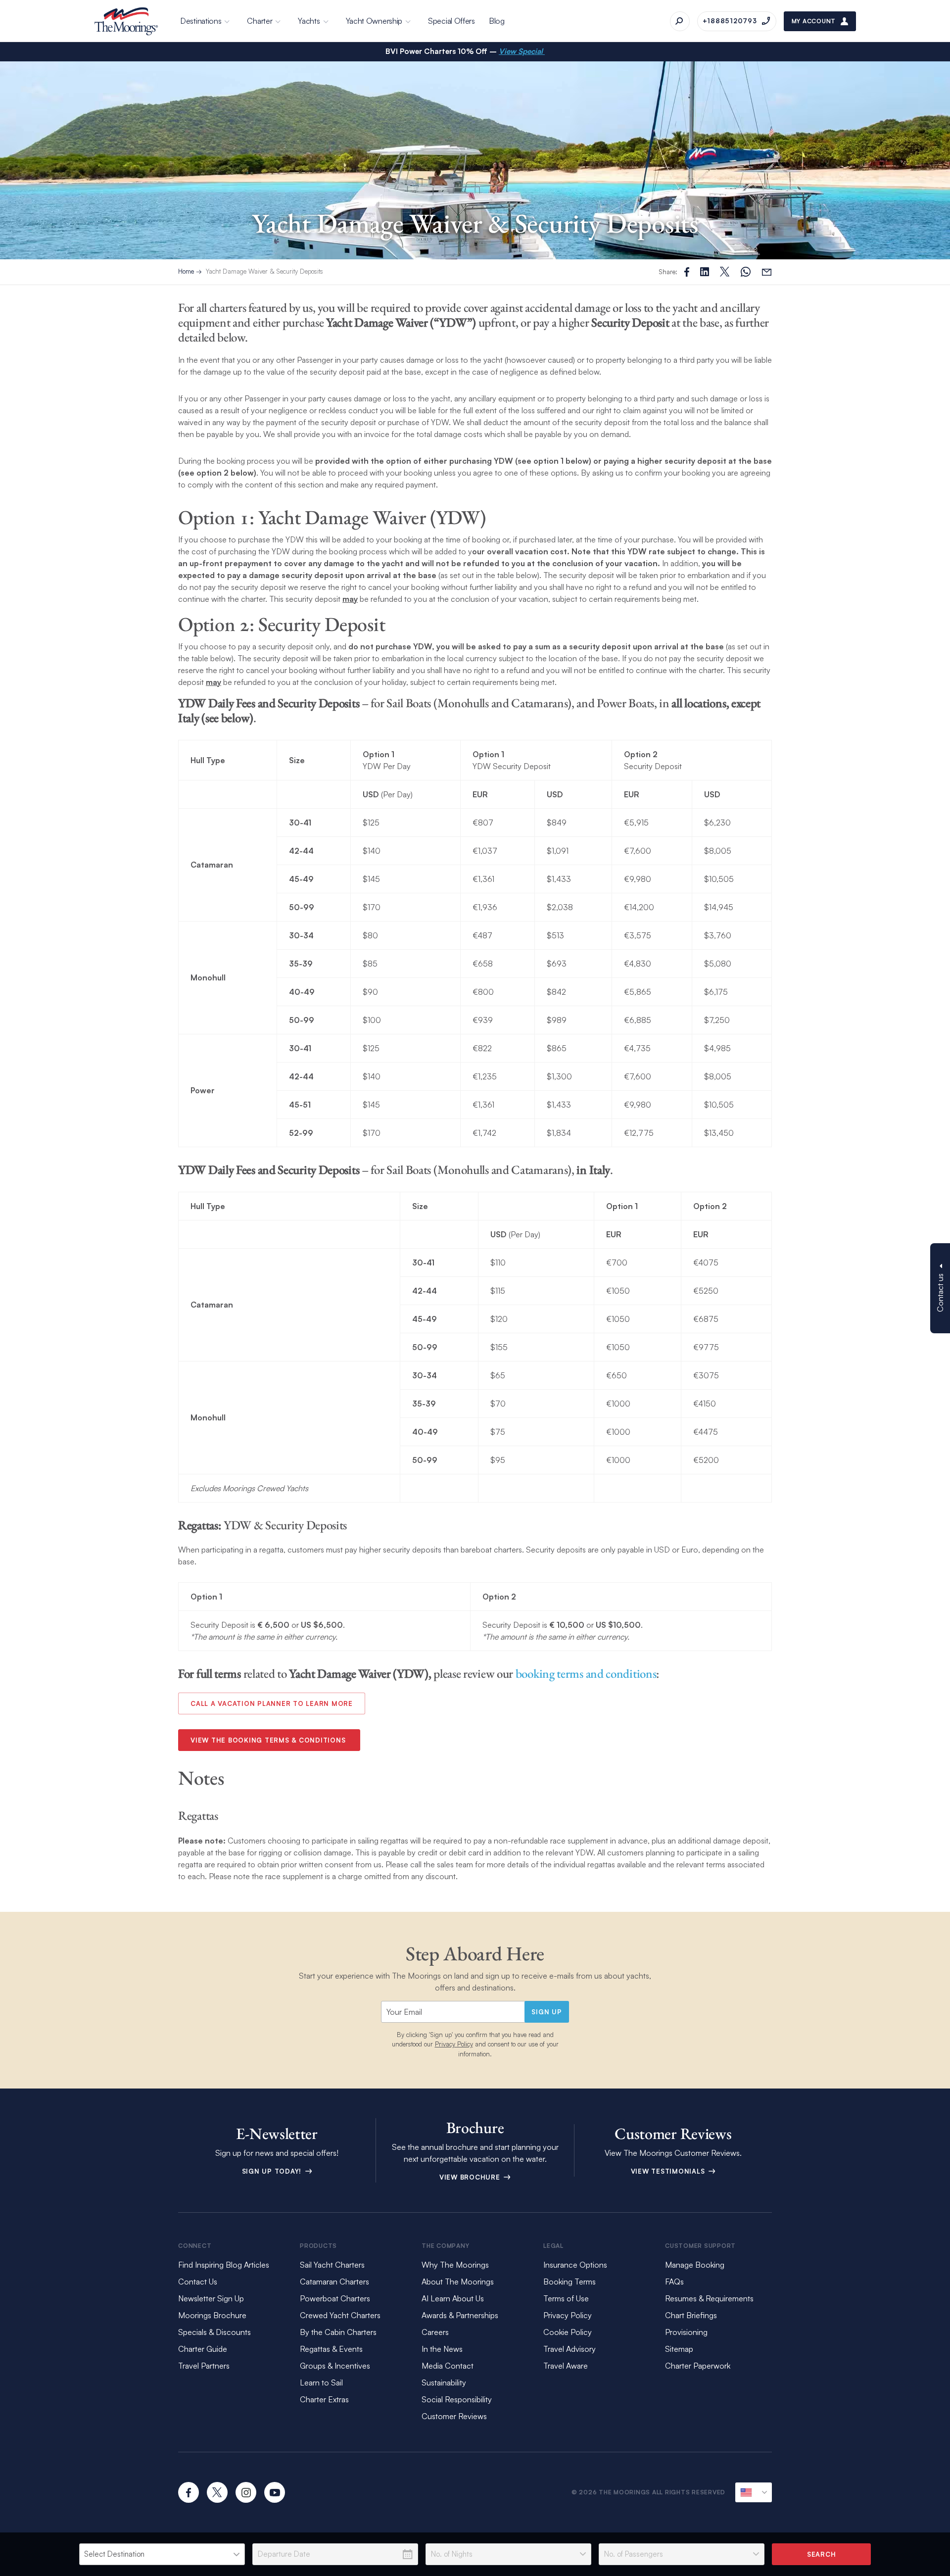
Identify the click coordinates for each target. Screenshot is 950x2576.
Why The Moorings (455, 2265)
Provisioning (686, 2332)
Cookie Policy (568, 2332)
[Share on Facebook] (687, 272)
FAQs (674, 2282)
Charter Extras (324, 2399)
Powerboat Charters (335, 2298)
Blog (497, 21)
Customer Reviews (454, 2416)
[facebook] (189, 2492)
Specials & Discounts (214, 2332)
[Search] (680, 21)
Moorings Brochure (212, 2315)
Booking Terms (570, 2282)
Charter (260, 21)
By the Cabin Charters (338, 2332)
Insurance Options (575, 2265)
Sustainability (444, 2382)
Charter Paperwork (698, 2366)
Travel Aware (566, 2366)
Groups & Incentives (335, 2366)
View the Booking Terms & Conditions (269, 1740)
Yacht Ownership (374, 21)
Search (822, 2554)
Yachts (309, 21)
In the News (442, 2349)
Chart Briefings (691, 2315)
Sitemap (679, 2349)
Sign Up (546, 2012)
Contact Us (198, 2282)
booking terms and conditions (586, 1673)
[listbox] (162, 2554)
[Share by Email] (767, 272)
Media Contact (448, 2366)
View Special (522, 51)
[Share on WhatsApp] (746, 272)
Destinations (201, 21)
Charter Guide (203, 2349)
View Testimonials (669, 2171)
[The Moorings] (126, 21)
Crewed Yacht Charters (340, 2315)
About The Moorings (458, 2282)
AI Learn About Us (453, 2298)
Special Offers (451, 21)
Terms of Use (566, 2298)
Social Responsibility (457, 2399)
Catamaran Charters (334, 2282)
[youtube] (275, 2492)
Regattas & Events (331, 2349)
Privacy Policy (454, 2044)
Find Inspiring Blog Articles (224, 2265)
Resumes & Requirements (709, 2298)
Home (186, 271)
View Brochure (471, 2177)
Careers (435, 2332)
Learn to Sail (323, 2382)
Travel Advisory (570, 2349)
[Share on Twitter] (705, 272)
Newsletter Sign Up (211, 2298)
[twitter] (217, 2492)
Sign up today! (273, 2171)
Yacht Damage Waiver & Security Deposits (264, 271)
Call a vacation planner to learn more (272, 1703)
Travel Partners (204, 2366)
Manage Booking (695, 2265)
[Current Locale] (754, 2492)
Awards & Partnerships (460, 2315)
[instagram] (246, 2492)
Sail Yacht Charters (332, 2265)
